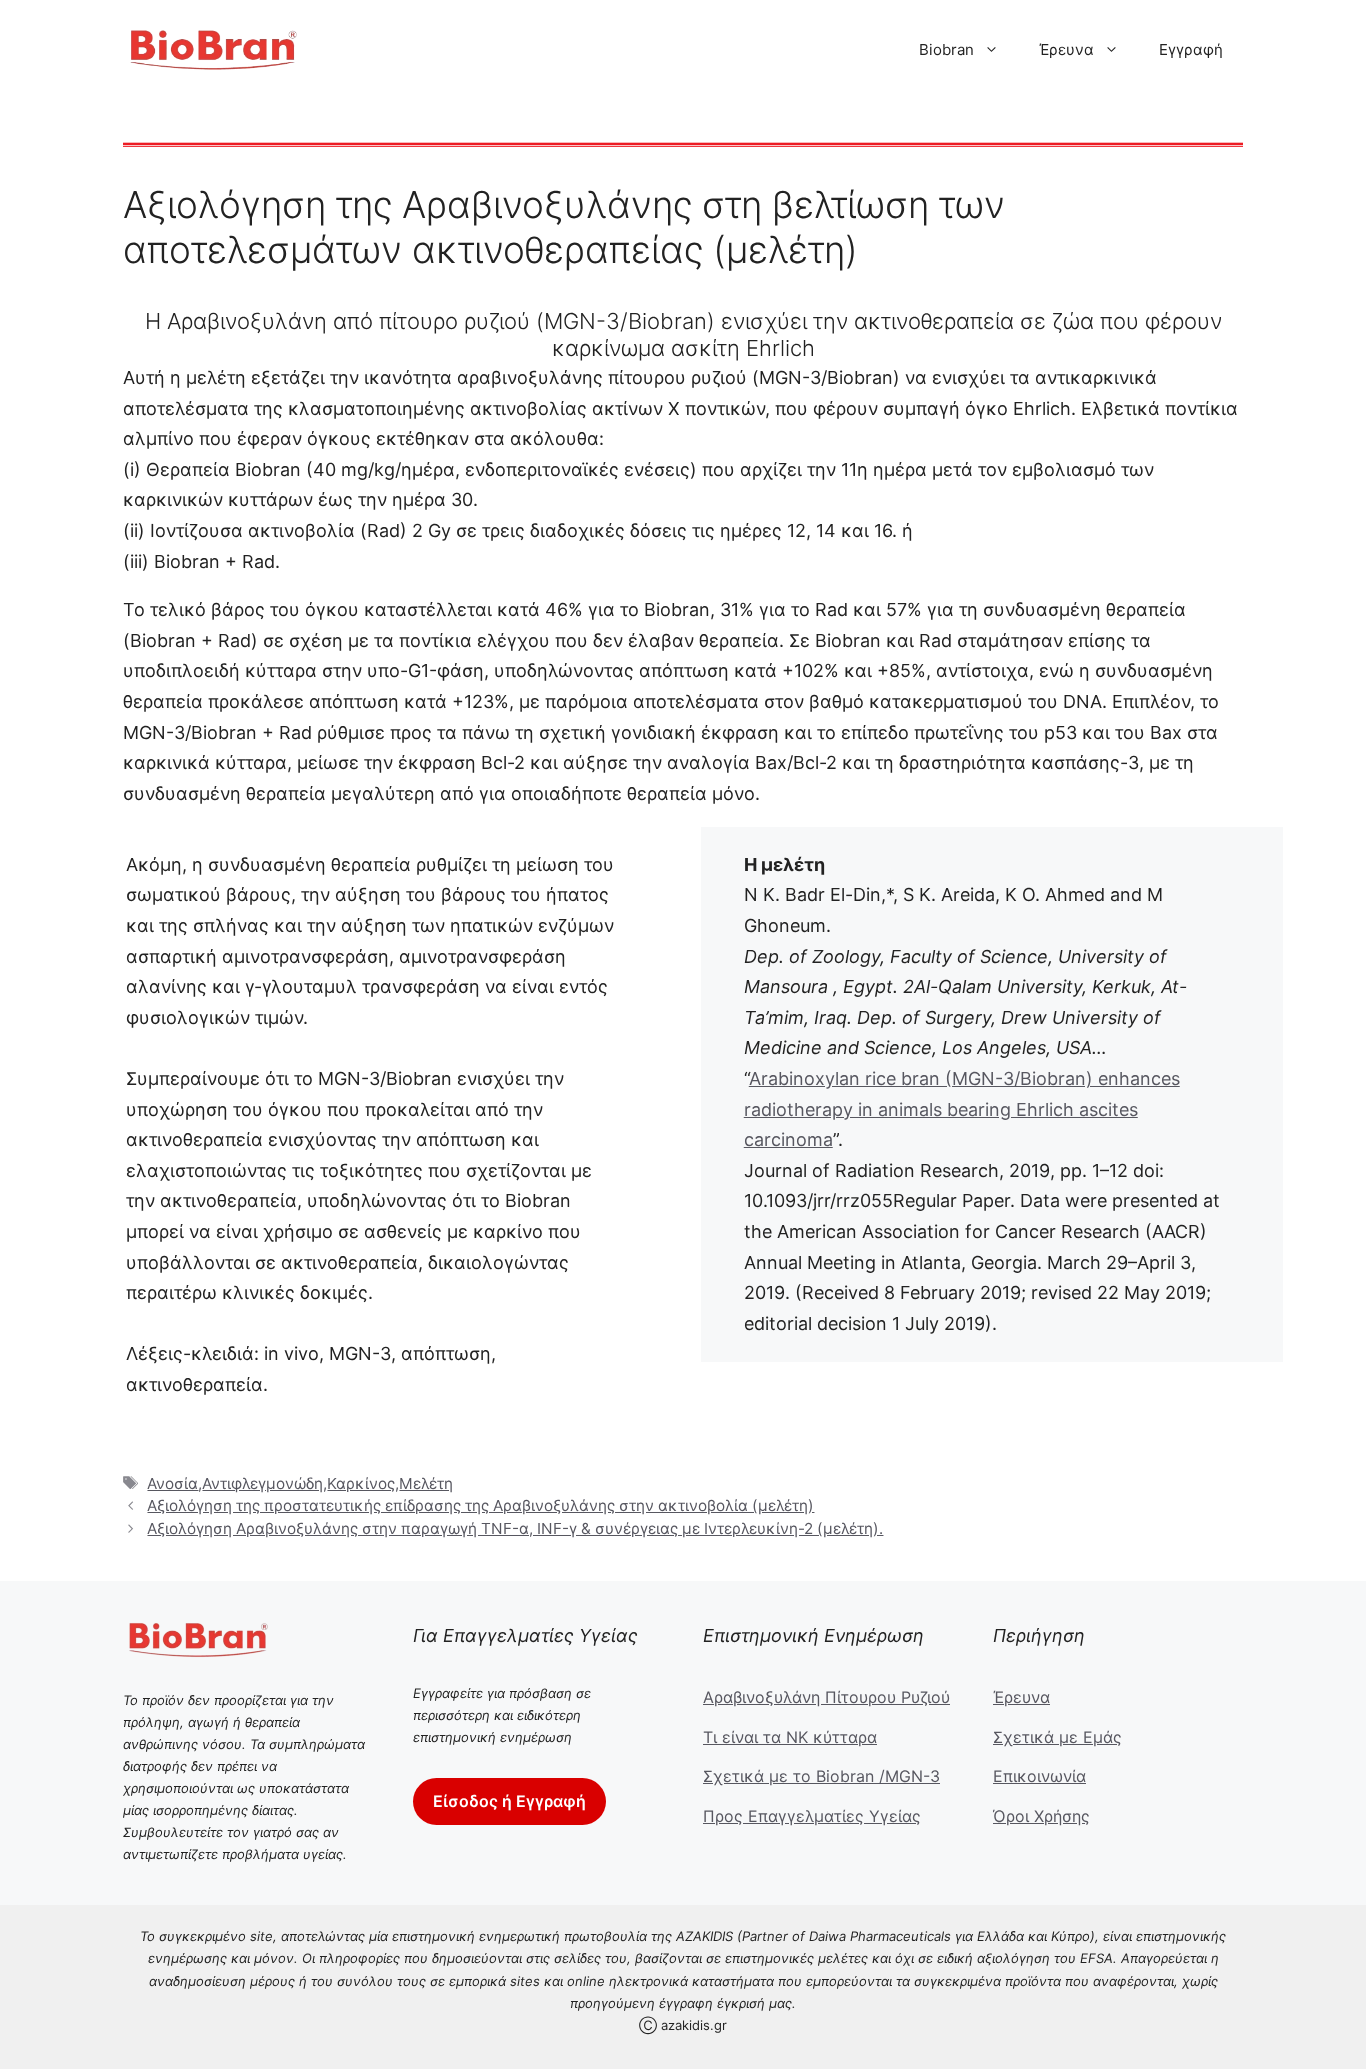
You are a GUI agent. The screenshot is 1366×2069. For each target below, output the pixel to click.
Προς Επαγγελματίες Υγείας (812, 1816)
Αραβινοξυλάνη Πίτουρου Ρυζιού (826, 1697)
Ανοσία (172, 1483)
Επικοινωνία (1039, 1776)
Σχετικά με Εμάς (1057, 1737)
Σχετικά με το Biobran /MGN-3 (821, 1776)
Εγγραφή (1191, 49)
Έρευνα (1066, 49)
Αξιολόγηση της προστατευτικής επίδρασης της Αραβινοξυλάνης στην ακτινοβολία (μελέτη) (480, 1505)
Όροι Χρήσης (1041, 1816)
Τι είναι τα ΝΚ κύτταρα (790, 1737)
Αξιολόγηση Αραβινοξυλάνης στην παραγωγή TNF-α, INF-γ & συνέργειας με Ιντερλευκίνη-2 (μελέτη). (515, 1528)
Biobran (946, 49)
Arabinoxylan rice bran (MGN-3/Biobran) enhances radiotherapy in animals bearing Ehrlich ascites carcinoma (962, 1109)
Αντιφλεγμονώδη (262, 1483)
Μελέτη (426, 1483)
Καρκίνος (361, 1483)
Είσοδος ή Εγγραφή (509, 1801)
